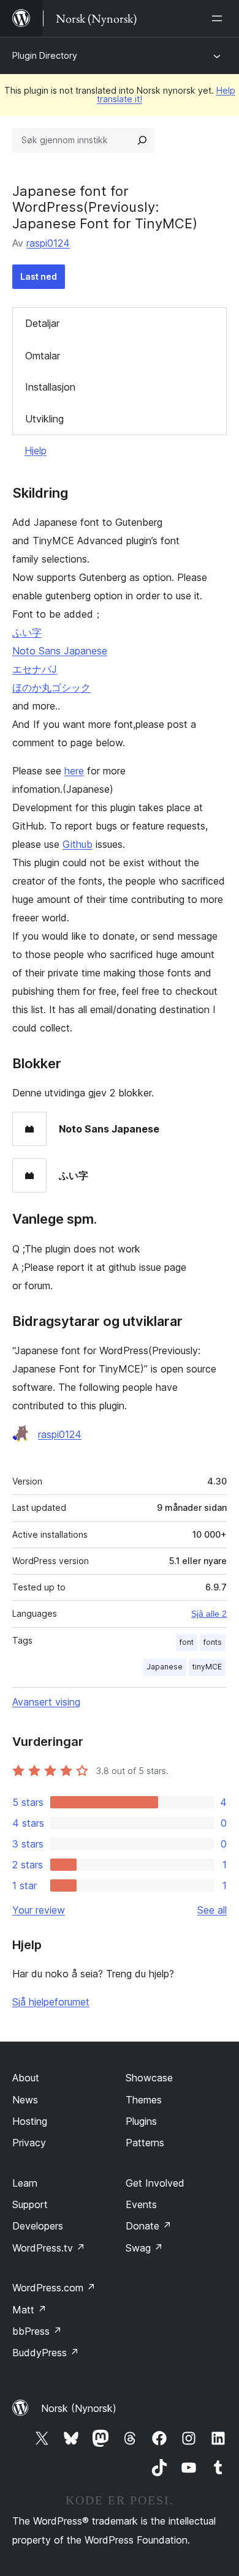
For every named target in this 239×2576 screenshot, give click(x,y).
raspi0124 (48, 243)
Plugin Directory (45, 55)
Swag (144, 2248)
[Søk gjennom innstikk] (142, 140)
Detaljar (42, 323)
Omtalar (43, 356)
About (26, 2078)
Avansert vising (46, 1702)
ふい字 (27, 632)
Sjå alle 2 (209, 1614)
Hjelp (36, 451)
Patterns (145, 2143)
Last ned (39, 276)
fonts (213, 1642)
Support (30, 2204)
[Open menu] (219, 18)
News (25, 2100)
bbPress (37, 2331)
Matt (29, 2310)
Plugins (141, 2121)
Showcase (149, 2078)
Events (141, 2204)
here (74, 771)
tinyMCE (207, 1667)
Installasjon (50, 387)
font (187, 1642)
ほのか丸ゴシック (51, 687)
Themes (144, 2100)
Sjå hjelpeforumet (51, 2002)
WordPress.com (54, 2288)
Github (78, 844)
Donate (149, 2226)
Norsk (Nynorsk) (79, 2408)
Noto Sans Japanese (60, 651)
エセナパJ (35, 669)
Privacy (29, 2143)
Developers (38, 2226)
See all (212, 1910)
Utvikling (44, 419)
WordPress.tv (49, 2248)
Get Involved (155, 2183)
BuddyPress (46, 2353)
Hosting (30, 2121)
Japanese (165, 1667)
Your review (39, 1910)
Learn (25, 2183)
